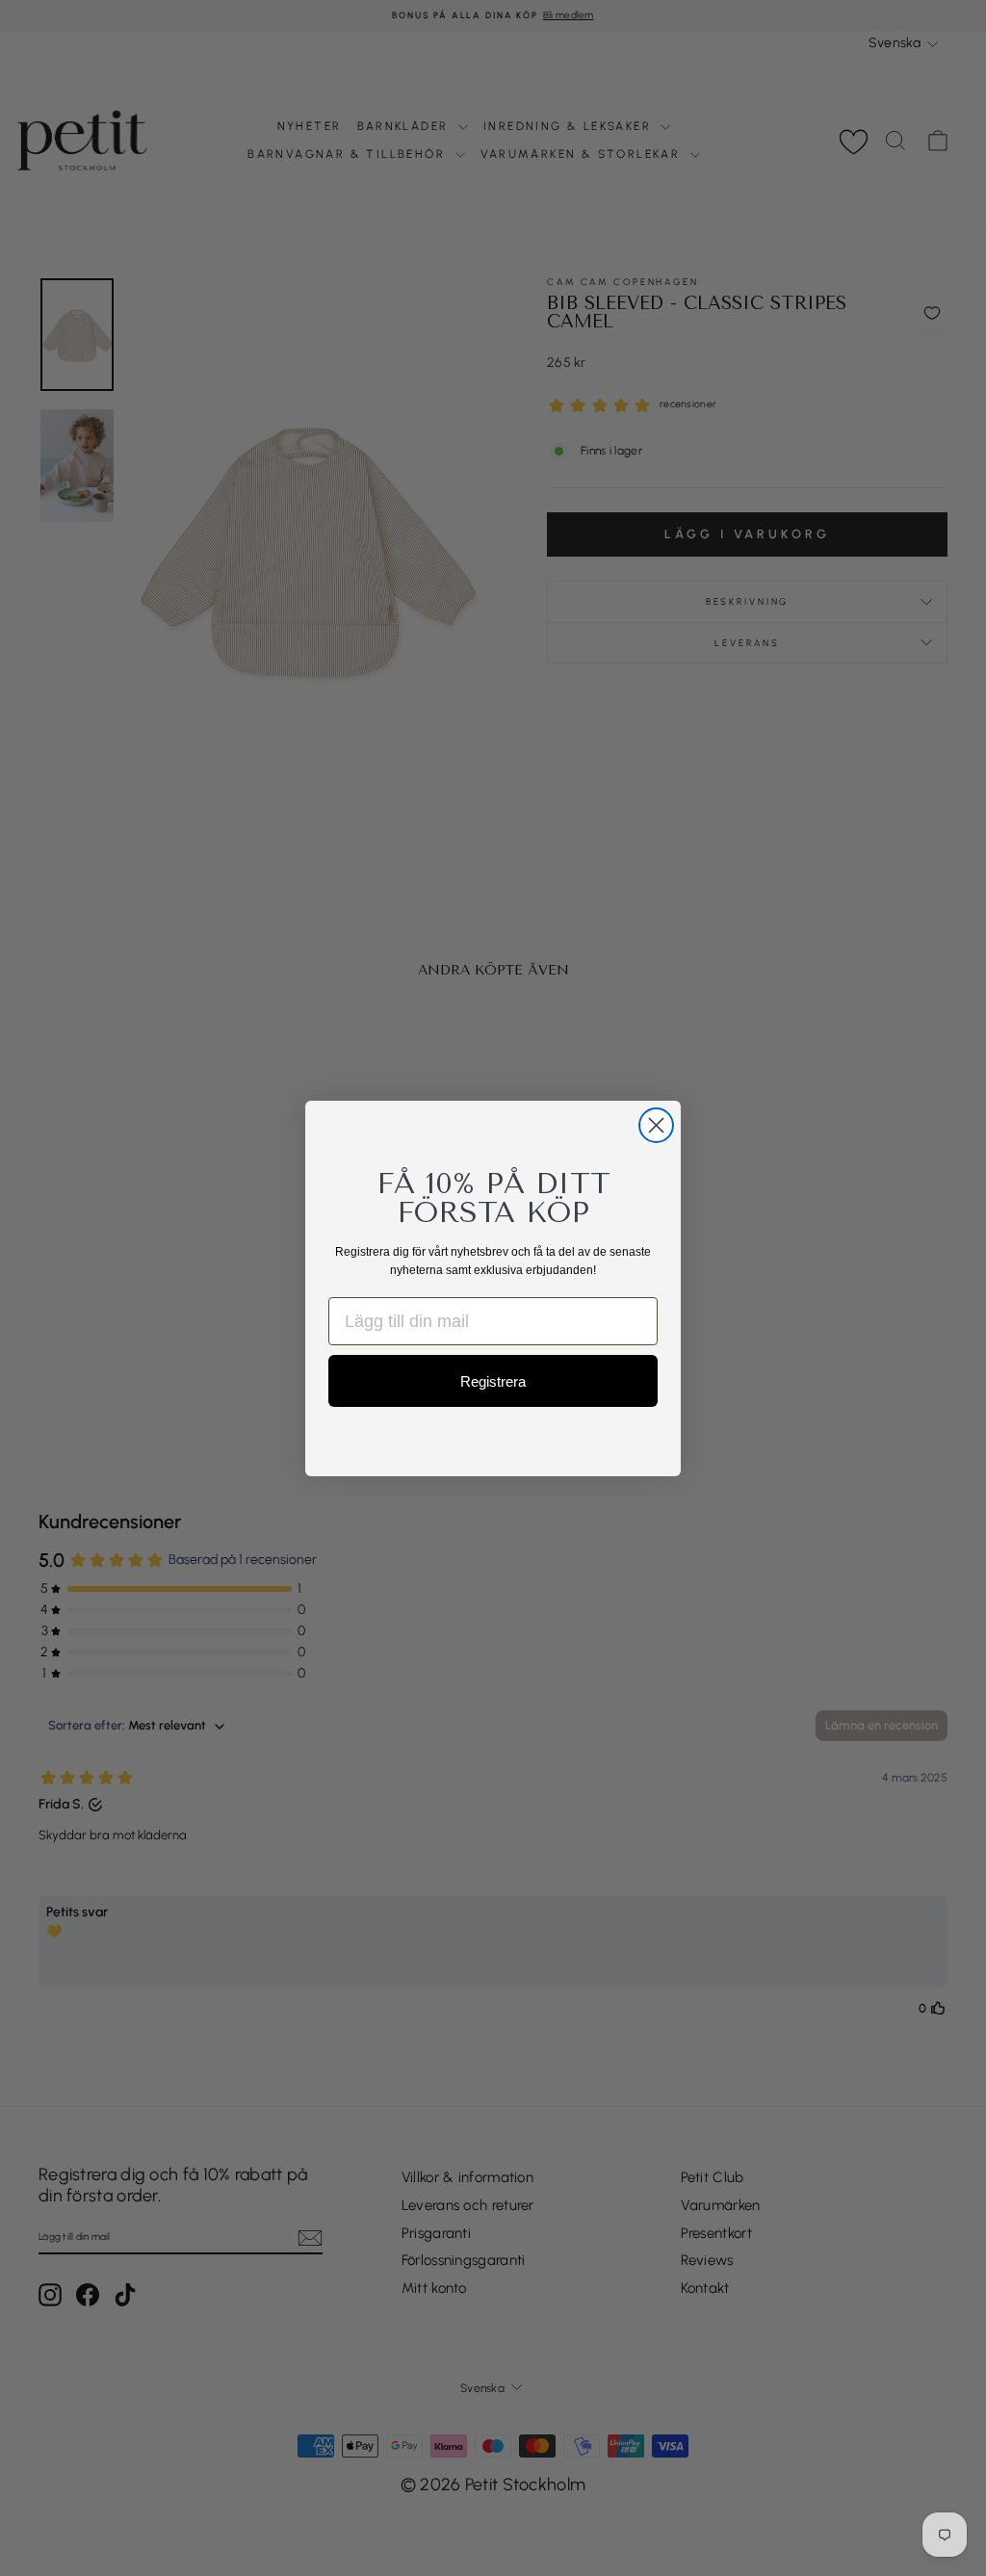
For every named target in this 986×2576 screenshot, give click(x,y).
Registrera (493, 1381)
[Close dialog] (656, 1125)
